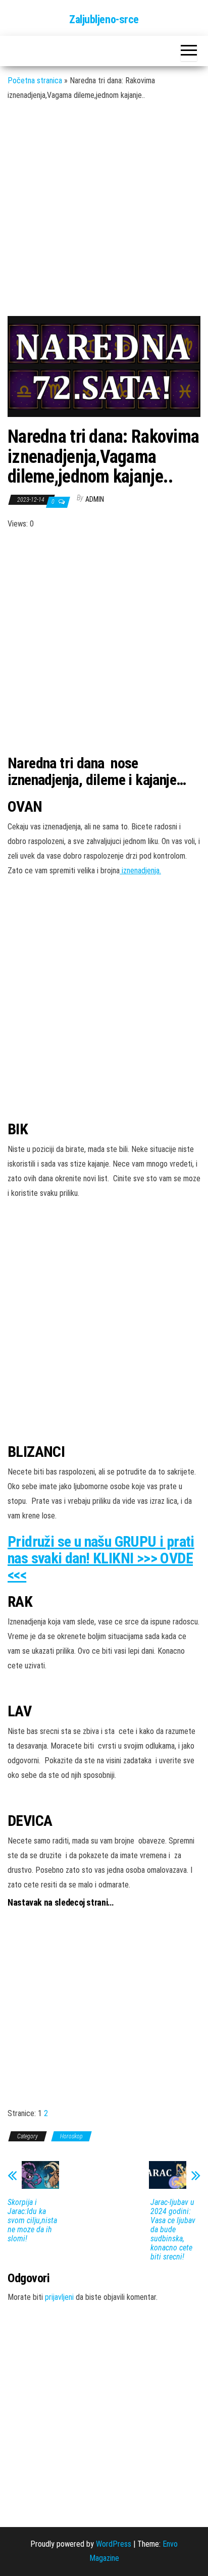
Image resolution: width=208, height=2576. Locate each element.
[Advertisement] (104, 216)
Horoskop (71, 2136)
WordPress (114, 2544)
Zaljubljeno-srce (104, 19)
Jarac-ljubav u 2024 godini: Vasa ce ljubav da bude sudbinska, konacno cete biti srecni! (173, 2230)
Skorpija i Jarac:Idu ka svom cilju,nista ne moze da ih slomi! (32, 2221)
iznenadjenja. (140, 871)
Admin (95, 499)
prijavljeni (59, 2297)
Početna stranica (35, 81)
